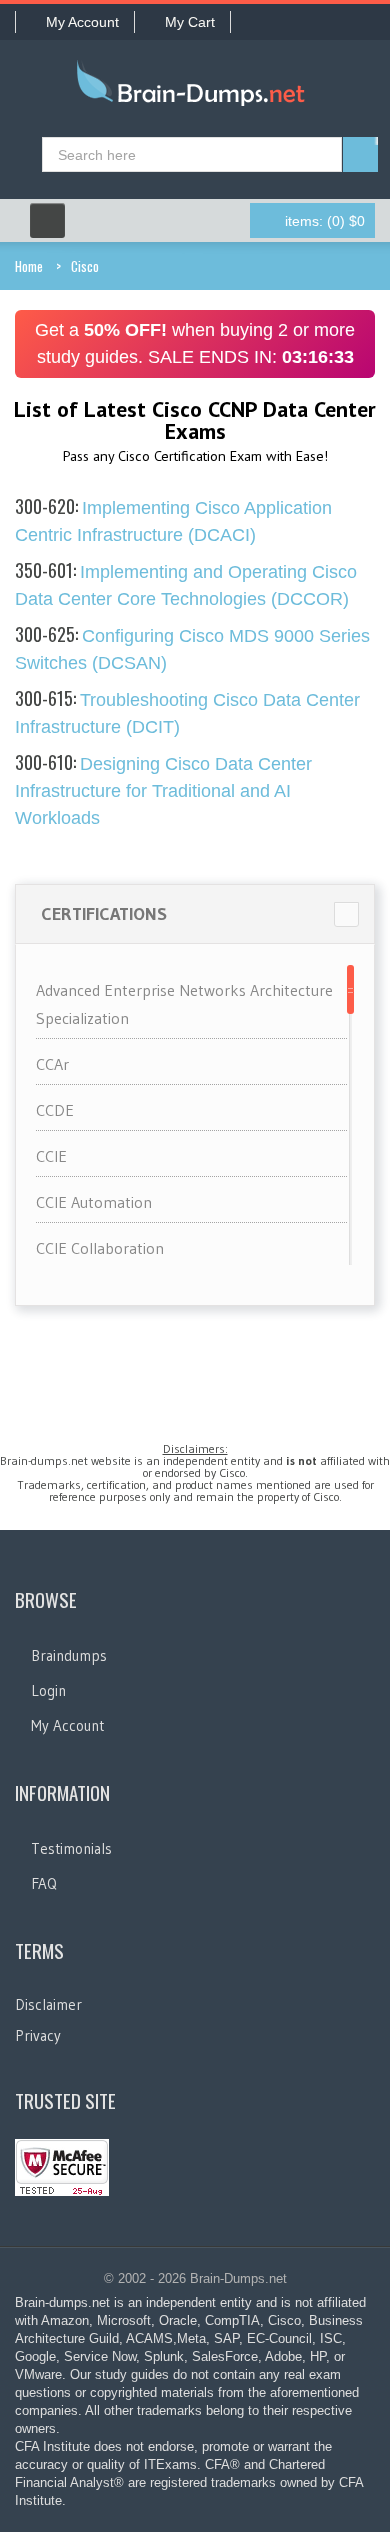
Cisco (85, 266)
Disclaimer (48, 2004)
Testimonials (71, 1848)
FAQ (44, 1883)
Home (29, 266)
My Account (82, 22)
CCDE (55, 1110)
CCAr (52, 1064)
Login (48, 1690)
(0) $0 (325, 221)
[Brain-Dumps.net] (195, 87)
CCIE (51, 1156)
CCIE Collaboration (100, 1248)
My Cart (190, 22)
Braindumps (69, 1655)
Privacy (38, 2035)
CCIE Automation (94, 1202)
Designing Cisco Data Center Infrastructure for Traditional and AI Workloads (163, 791)
